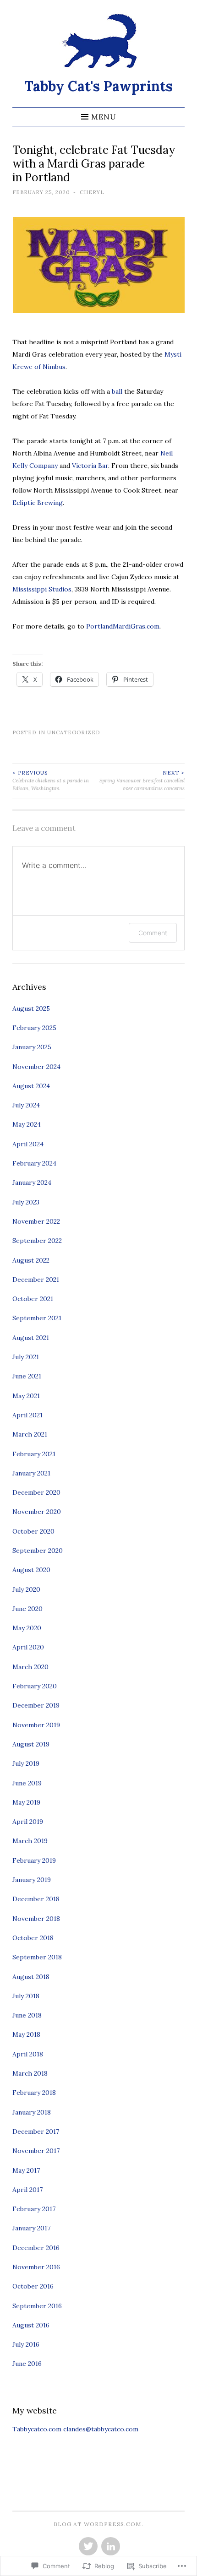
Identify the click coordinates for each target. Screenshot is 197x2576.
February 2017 (34, 2209)
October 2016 (33, 2286)
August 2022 (31, 1260)
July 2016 (26, 2344)
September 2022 (37, 1241)
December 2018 (36, 1899)
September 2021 (37, 1318)
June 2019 (27, 1783)
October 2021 (33, 1299)
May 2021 (26, 1396)
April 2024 (28, 1144)
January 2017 (31, 2228)
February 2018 (34, 2093)
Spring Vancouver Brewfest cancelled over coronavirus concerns (142, 781)
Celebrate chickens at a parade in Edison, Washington (51, 781)
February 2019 (34, 1860)
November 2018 (36, 1919)
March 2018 (30, 2073)
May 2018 (26, 2034)
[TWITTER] (87, 2547)
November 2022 (36, 1221)
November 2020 (37, 1512)
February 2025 (34, 1028)
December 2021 (36, 1280)
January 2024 (32, 1182)
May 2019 (26, 1802)
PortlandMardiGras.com (123, 626)
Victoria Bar (90, 466)
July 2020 (26, 1589)
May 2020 (27, 1628)
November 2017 (36, 2151)
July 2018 (26, 1996)
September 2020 (38, 1551)
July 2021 (26, 1357)
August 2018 (31, 1977)
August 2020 (31, 1570)
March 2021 (30, 1434)
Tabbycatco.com (37, 2429)
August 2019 (31, 1744)
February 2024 (34, 1163)
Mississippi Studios (42, 589)
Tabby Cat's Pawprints (98, 86)
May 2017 (26, 2170)
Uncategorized (74, 732)
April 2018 (28, 2054)
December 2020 (36, 1492)
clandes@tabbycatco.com (101, 2429)
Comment (153, 933)
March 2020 (30, 1667)
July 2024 (26, 1105)
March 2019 (30, 1841)
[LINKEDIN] (110, 2547)
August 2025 (31, 1009)
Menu (104, 117)
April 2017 (27, 2190)
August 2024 (31, 1086)
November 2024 (36, 1067)
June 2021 (27, 1376)
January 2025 (32, 1047)
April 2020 (28, 1647)
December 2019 (36, 1705)
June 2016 (27, 2364)
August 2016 (31, 2325)
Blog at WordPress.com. (98, 2524)
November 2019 (36, 1725)
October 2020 (33, 1531)
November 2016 (36, 2267)
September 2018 (37, 1957)
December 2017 (36, 2131)
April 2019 (28, 1822)
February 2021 (34, 1454)
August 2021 (31, 1338)
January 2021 (31, 1473)
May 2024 (27, 1124)
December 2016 (36, 2248)
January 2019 (32, 1880)
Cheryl (92, 192)
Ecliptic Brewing (38, 503)
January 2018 (32, 2112)
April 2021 (27, 1415)
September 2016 (37, 2306)
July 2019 (26, 1763)
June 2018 (27, 2015)
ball (117, 391)
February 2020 (35, 1686)
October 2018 (33, 1938)
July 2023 (26, 1202)
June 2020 (27, 1609)
